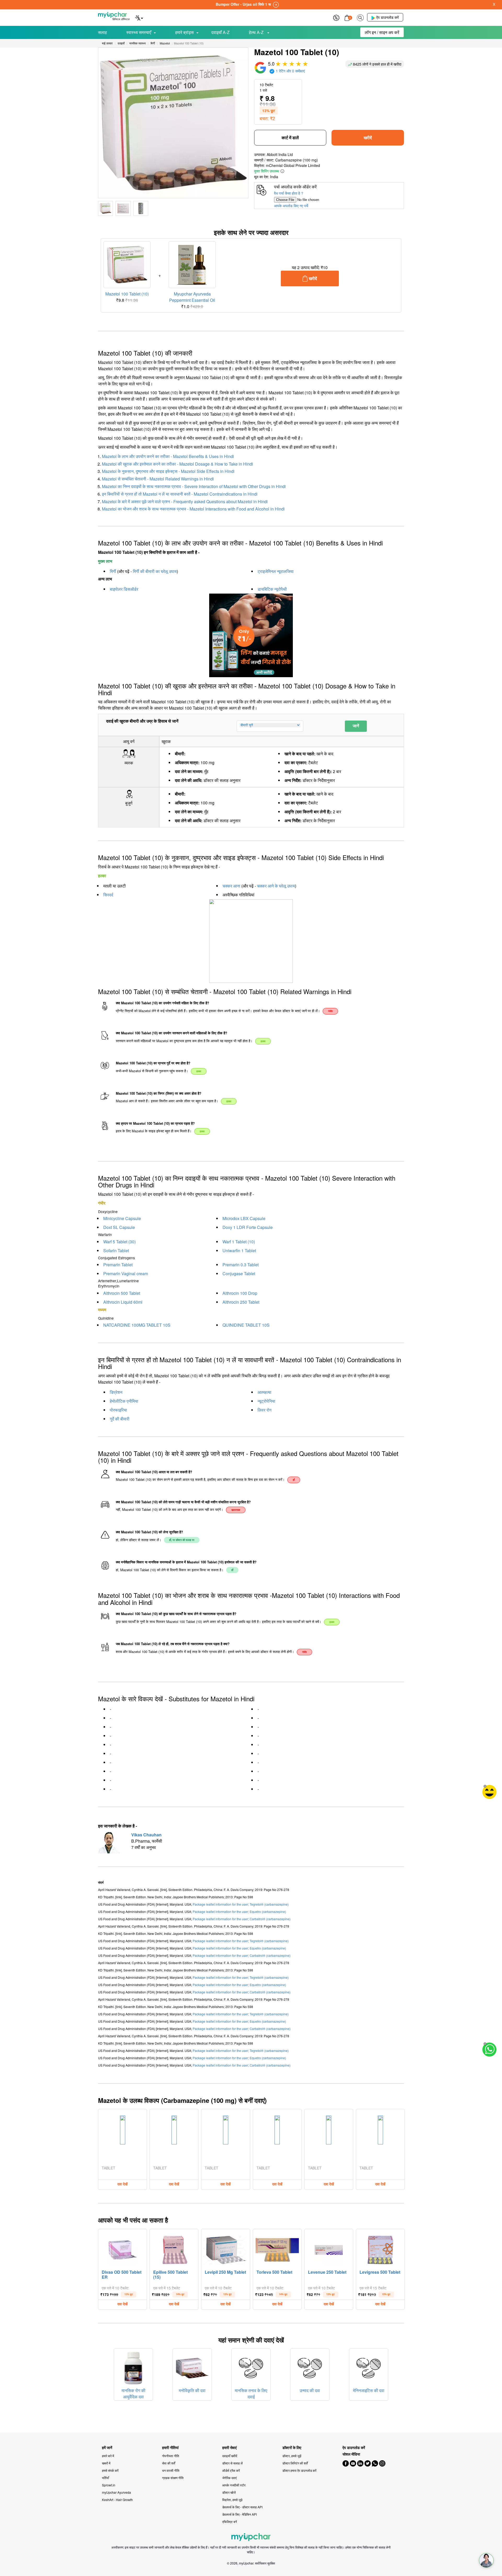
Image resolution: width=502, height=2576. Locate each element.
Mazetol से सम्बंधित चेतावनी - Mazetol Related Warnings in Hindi (158, 479)
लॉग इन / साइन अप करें (382, 32)
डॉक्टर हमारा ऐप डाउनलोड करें (299, 2470)
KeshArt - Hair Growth (117, 2500)
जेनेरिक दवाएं (229, 2478)
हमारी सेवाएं (229, 2448)
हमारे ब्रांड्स (184, 32)
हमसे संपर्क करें (110, 2470)
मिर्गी (113, 571)
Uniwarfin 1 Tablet (239, 1251)
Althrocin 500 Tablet (122, 1293)
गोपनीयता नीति (171, 2456)
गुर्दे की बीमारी (120, 1419)
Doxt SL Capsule (119, 1227)
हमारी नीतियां (170, 2448)
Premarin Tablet (118, 1265)
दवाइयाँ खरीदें (230, 2456)
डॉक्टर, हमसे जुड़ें (292, 2456)
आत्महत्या (264, 1392)
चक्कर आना (231, 886)
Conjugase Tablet (239, 1274)
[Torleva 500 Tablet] (277, 2249)
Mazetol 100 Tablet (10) (127, 294)
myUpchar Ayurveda (116, 2492)
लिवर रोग (264, 1410)
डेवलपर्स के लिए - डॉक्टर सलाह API (242, 2507)
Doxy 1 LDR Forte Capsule (248, 1227)
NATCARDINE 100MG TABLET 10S (137, 1325)
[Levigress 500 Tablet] (380, 2249)
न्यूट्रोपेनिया (266, 1401)
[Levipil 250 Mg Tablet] (226, 2249)
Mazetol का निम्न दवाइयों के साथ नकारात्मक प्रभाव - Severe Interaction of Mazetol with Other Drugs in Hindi (194, 486)
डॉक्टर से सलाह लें (232, 2463)
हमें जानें (107, 2448)
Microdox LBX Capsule (244, 1218)
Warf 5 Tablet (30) (119, 1242)
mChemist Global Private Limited (293, 165)
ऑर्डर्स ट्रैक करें (231, 2470)
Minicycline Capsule (122, 1218)
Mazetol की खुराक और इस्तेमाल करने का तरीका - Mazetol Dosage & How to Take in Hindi (178, 464)
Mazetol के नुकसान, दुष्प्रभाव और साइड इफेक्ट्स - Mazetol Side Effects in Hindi (168, 471)
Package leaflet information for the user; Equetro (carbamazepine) (239, 1911)
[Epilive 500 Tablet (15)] (174, 2249)
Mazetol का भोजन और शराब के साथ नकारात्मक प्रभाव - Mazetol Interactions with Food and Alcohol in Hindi (193, 509)
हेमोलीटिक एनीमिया (124, 1401)
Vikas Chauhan (146, 1835)
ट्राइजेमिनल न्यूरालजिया (276, 571)
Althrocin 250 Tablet (241, 1302)
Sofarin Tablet (116, 1251)
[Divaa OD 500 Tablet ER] (123, 2249)
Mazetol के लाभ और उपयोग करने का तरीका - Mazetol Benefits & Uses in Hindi (168, 456)
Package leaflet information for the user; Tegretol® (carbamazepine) (241, 1904)
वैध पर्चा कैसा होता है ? (289, 193)
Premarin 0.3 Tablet (241, 1265)
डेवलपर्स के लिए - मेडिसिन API (239, 2514)
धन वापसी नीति (171, 2470)
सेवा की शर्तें (169, 2463)
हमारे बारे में (108, 2456)
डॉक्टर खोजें (229, 2492)
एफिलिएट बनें (230, 2522)
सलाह (102, 32)
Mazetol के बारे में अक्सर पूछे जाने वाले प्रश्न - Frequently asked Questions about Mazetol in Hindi (185, 501)
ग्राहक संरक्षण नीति (173, 2478)
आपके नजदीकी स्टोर (234, 2485)
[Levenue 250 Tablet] (329, 2249)
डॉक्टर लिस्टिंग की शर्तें (295, 2463)
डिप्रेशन (116, 1392)
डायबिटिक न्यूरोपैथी (272, 589)
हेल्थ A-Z (257, 32)
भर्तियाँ (105, 2478)
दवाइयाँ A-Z (220, 32)
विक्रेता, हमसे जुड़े (232, 2500)
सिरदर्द (108, 895)
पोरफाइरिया (118, 1410)
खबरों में (106, 2463)
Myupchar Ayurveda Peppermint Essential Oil (192, 297)
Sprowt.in (109, 2485)
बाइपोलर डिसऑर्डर (124, 589)
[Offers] (336, 17)
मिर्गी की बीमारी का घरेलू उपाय (155, 571)
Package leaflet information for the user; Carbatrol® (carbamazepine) (242, 1919)
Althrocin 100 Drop (240, 1293)
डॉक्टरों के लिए (292, 2448)
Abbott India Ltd (280, 154)
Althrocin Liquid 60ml (123, 1302)
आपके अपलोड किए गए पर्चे (291, 206)
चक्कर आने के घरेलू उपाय (276, 886)
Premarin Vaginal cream (126, 1274)
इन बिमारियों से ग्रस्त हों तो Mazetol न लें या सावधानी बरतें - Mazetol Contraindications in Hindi (180, 494)
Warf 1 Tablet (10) (239, 1242)
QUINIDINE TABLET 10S (246, 1325)
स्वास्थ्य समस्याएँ (139, 32)
